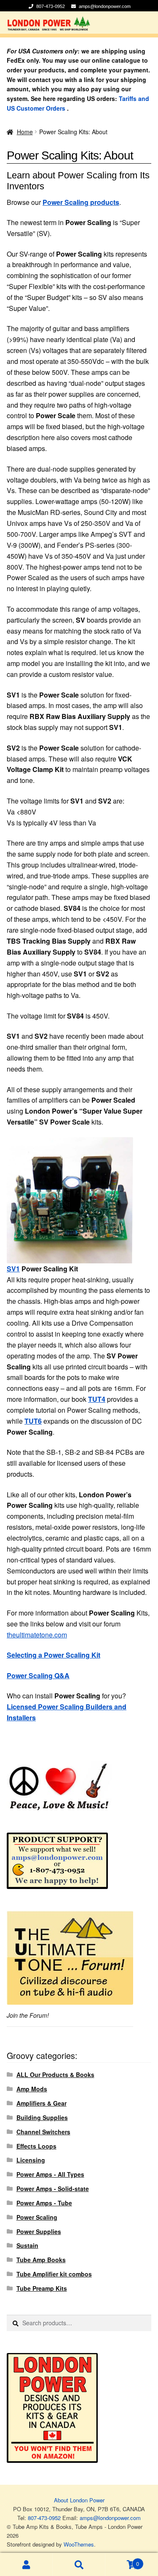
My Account (26, 2564)
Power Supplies (39, 2231)
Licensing (31, 2160)
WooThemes (79, 2544)
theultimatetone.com (37, 1635)
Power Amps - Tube (44, 2203)
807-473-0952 (51, 6)
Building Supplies (42, 2117)
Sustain (27, 2245)
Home (25, 132)
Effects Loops (36, 2146)
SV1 (13, 1269)
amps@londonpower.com (105, 6)
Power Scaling (37, 2217)
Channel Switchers (43, 2132)
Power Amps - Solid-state (53, 2189)
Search (79, 2564)
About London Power (79, 2500)
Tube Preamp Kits (42, 2288)
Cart (122, 2561)
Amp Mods (32, 2089)
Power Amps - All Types (50, 2174)
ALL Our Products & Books (55, 2075)
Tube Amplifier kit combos (54, 2274)
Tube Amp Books (41, 2260)
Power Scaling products (81, 202)
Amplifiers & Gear (42, 2103)
